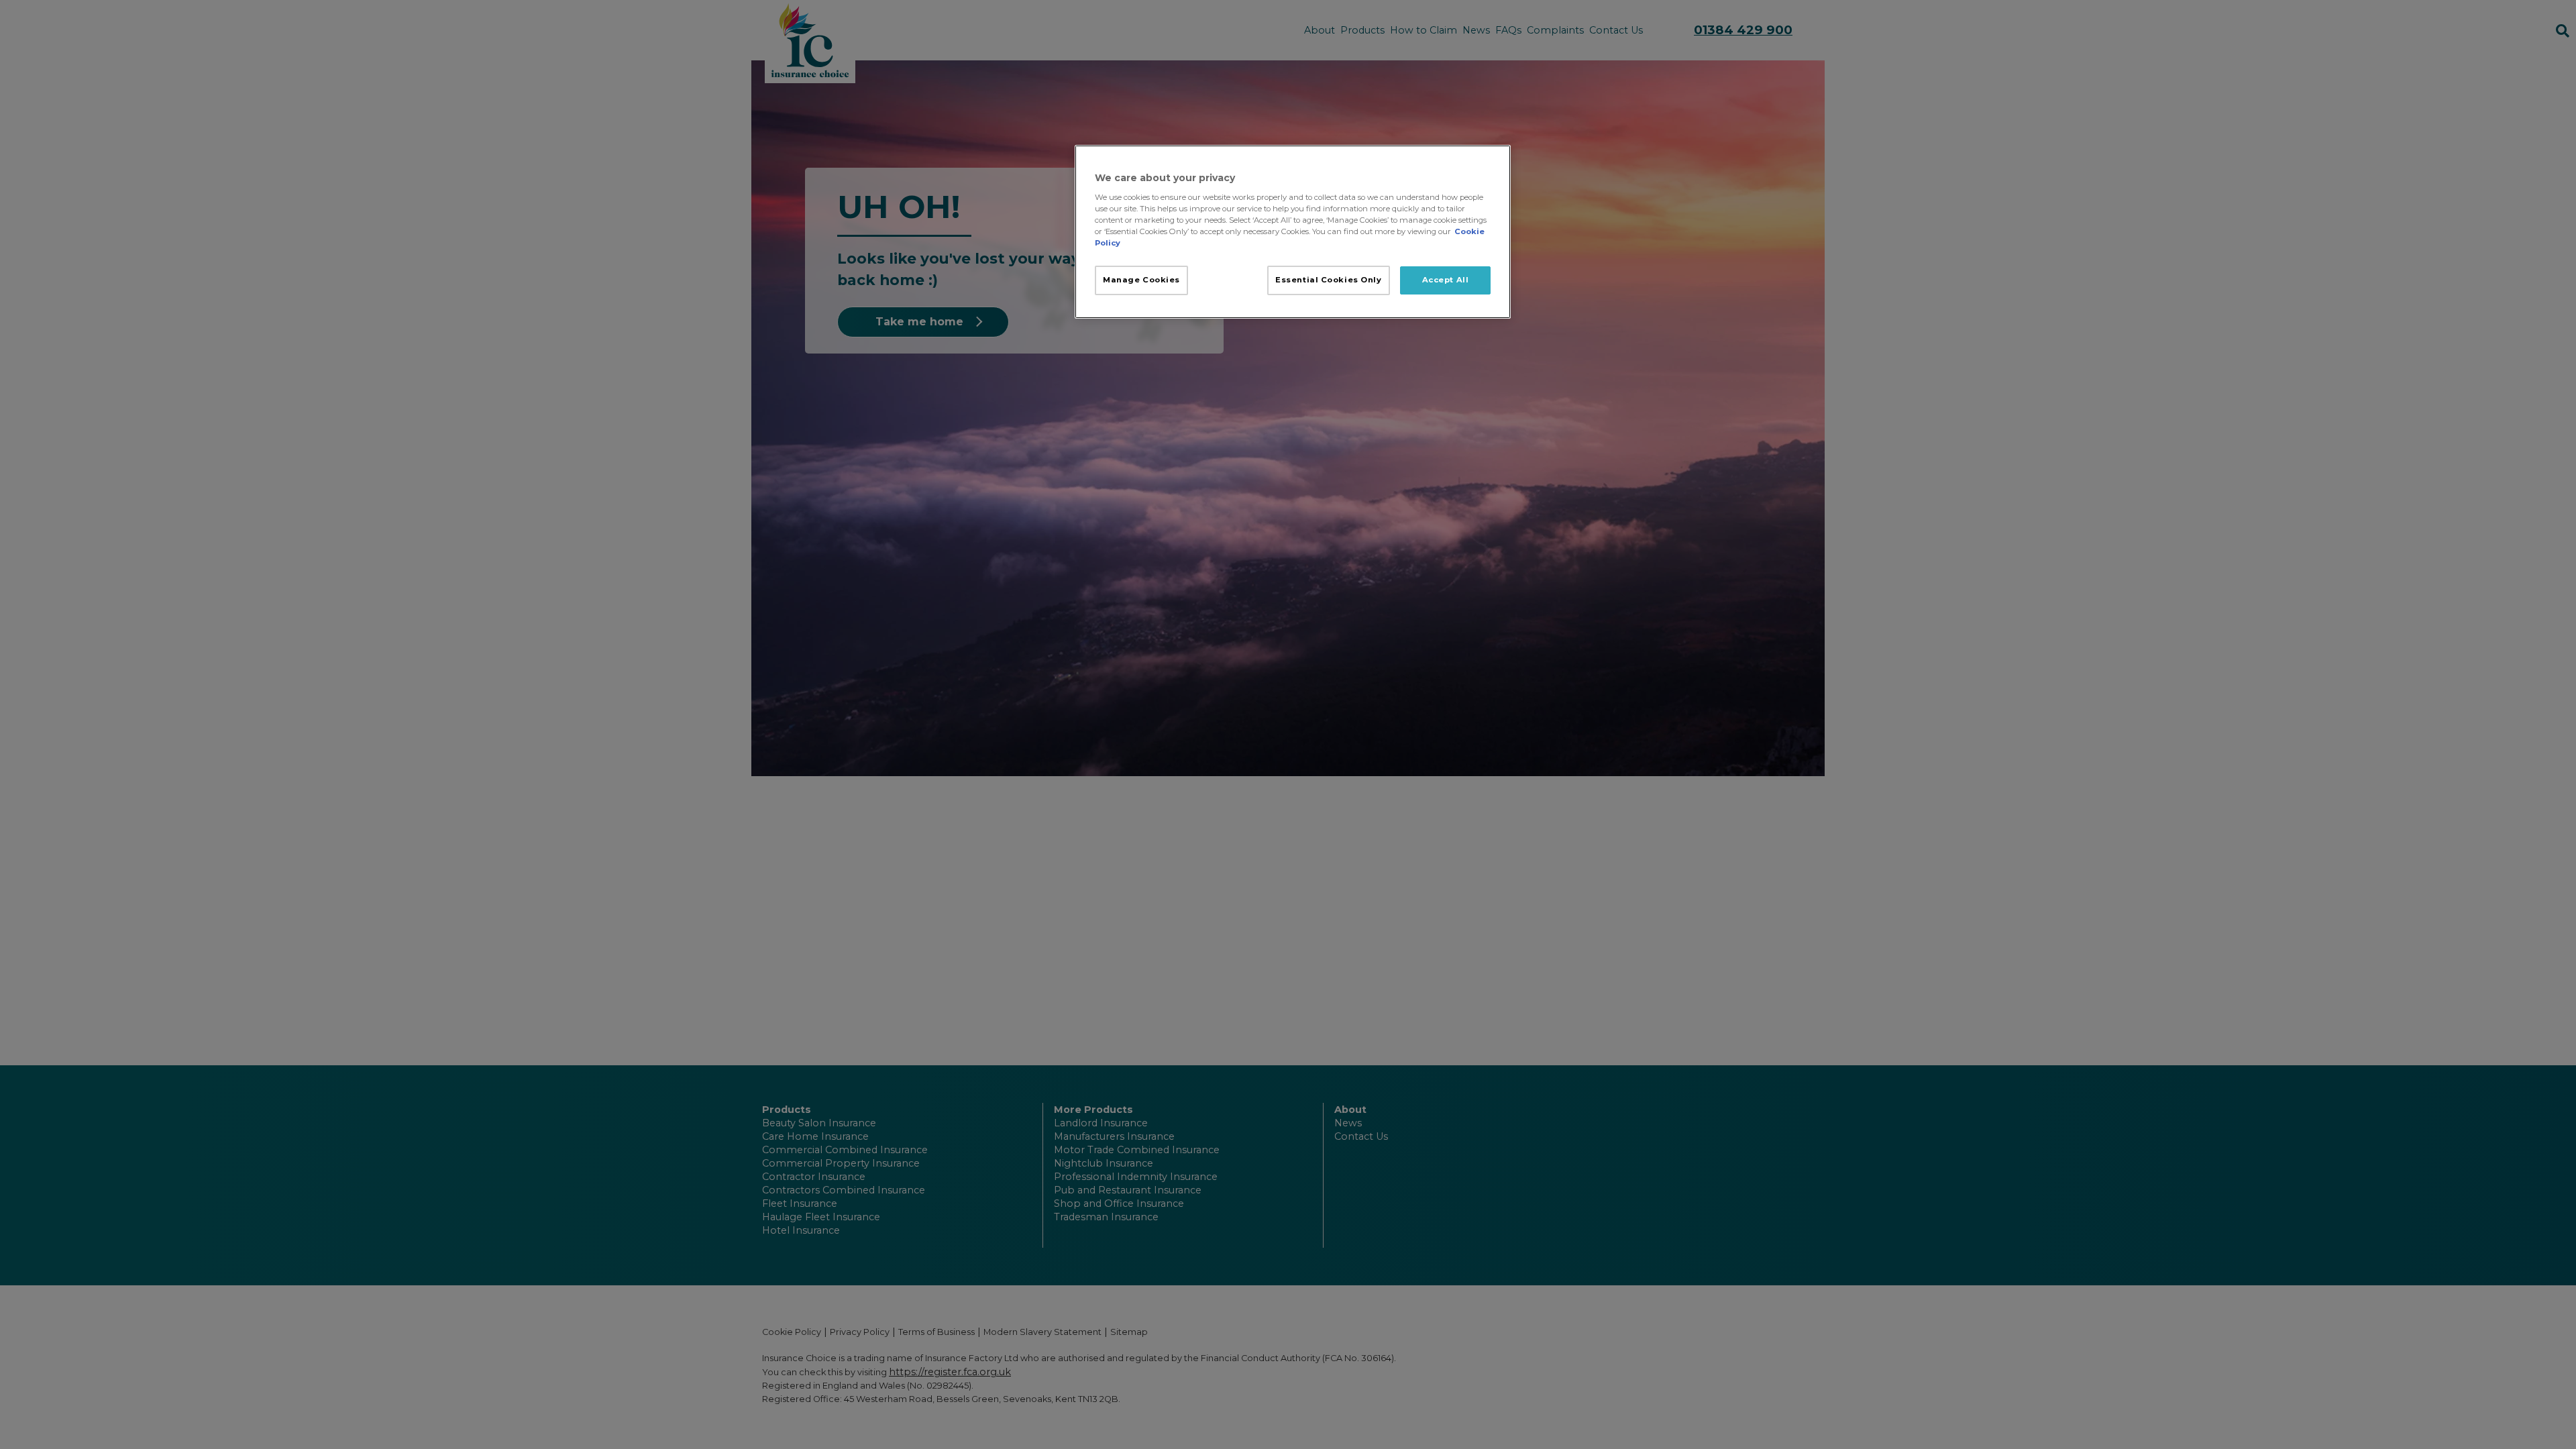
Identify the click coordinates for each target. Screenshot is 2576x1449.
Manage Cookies (1141, 280)
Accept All (1446, 280)
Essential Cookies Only (1329, 280)
